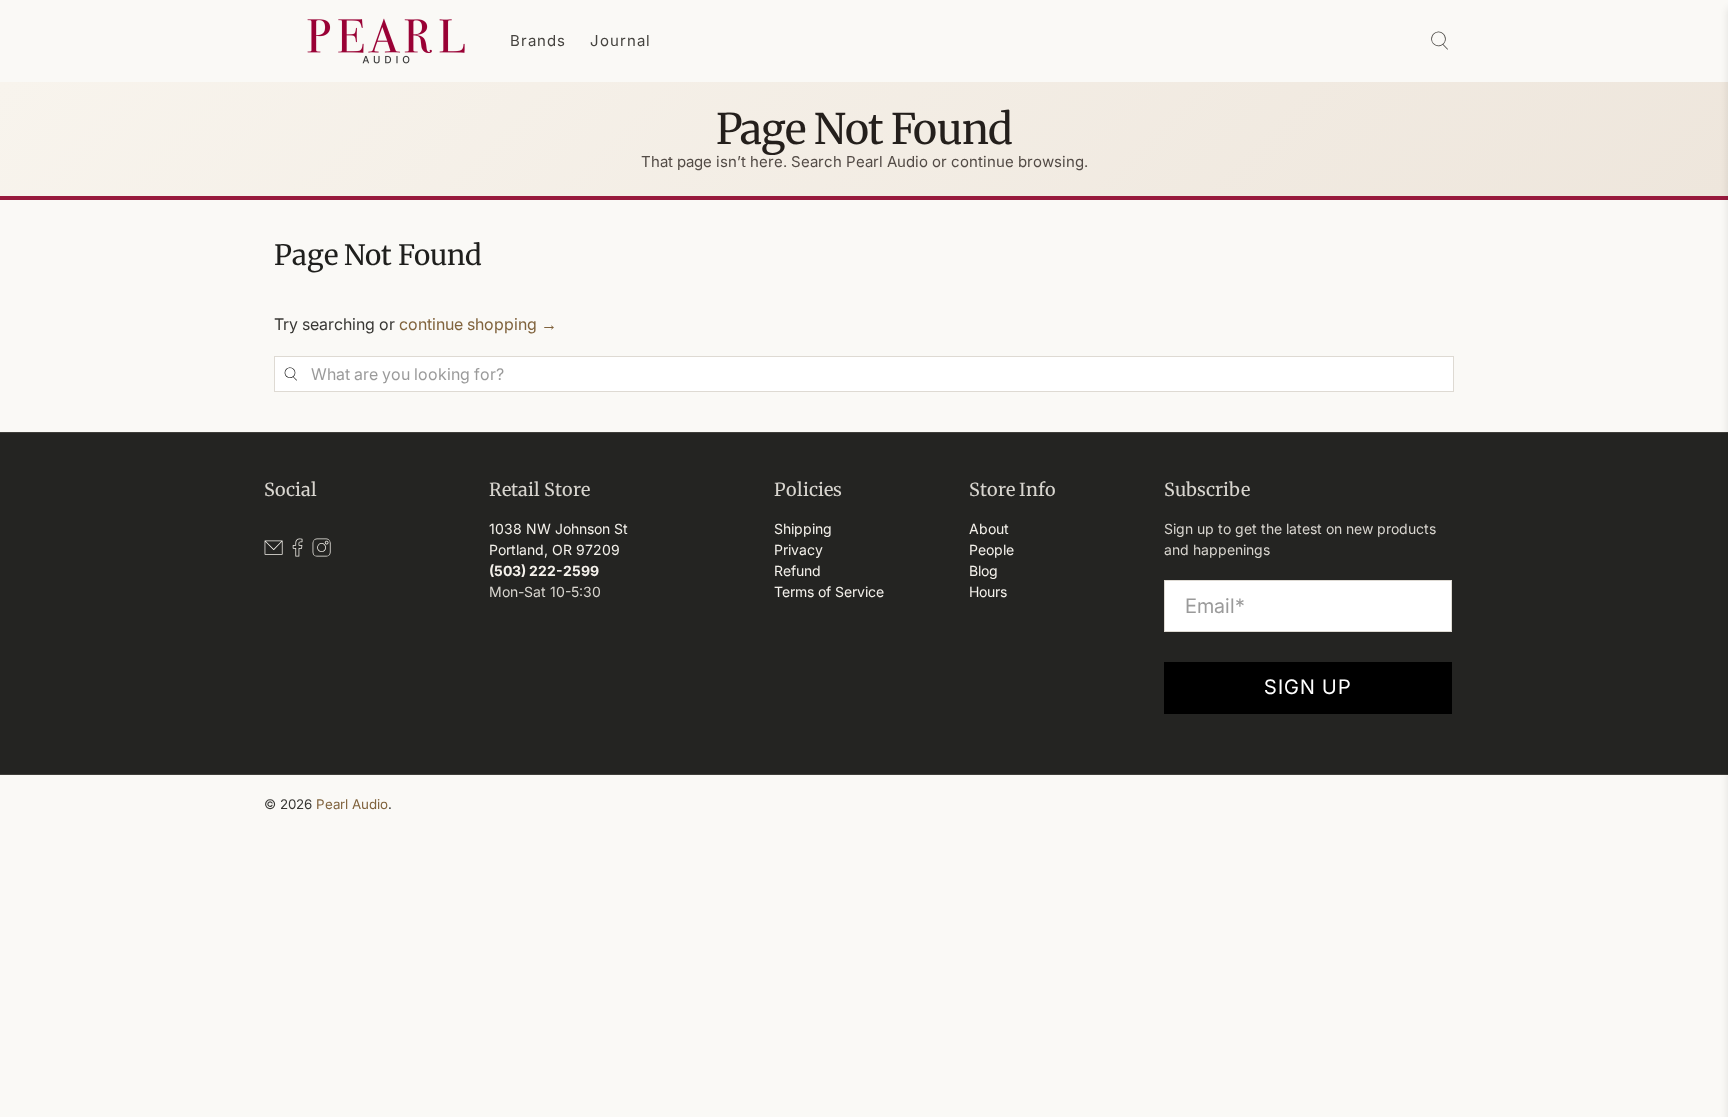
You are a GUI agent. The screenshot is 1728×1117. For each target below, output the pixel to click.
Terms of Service (829, 591)
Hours (988, 591)
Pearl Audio (352, 804)
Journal (620, 40)
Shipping (803, 528)
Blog (983, 570)
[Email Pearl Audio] (273, 551)
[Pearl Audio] (386, 41)
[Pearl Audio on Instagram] (321, 551)
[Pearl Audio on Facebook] (297, 551)
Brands (538, 40)
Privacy (798, 549)
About (989, 528)
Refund (797, 570)
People (991, 549)
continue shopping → (478, 324)
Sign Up (1308, 687)
